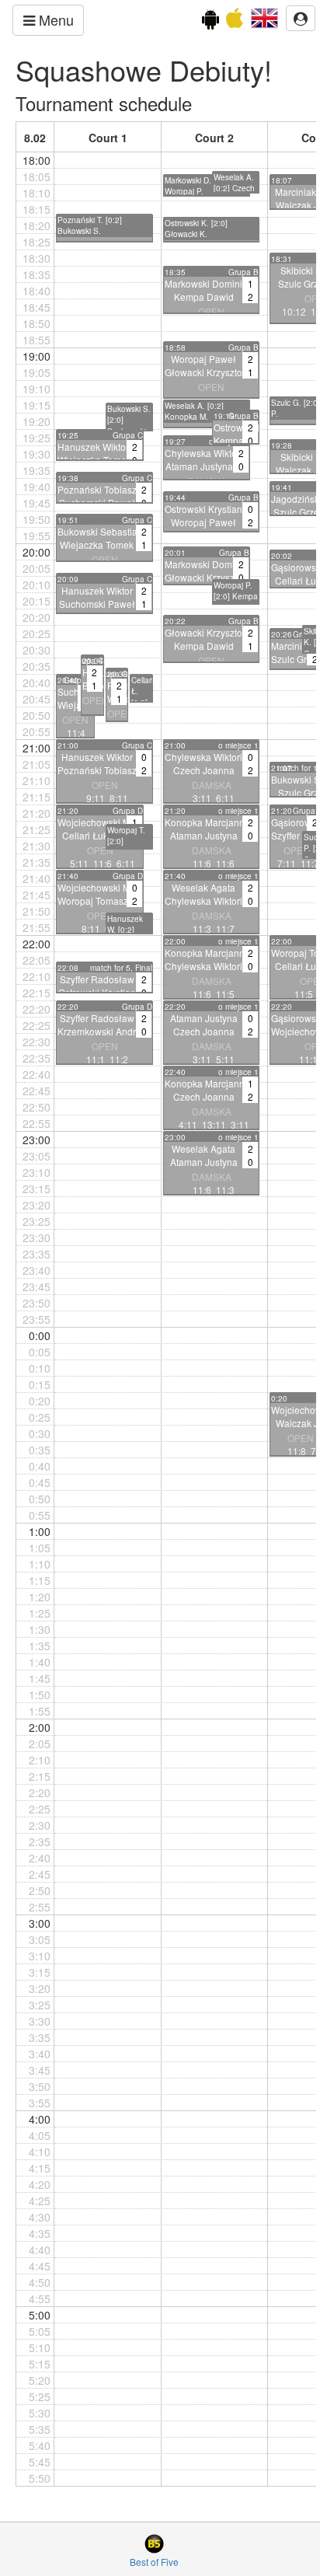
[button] (264, 16)
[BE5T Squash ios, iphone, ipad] (235, 22)
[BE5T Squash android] (210, 22)
